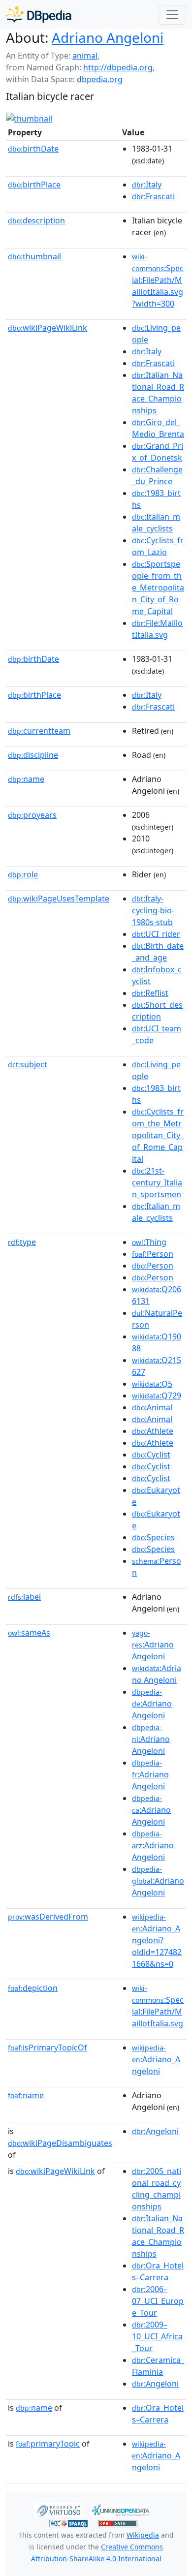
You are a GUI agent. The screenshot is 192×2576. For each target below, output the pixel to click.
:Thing (149, 1242)
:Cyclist (151, 1455)
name (26, 779)
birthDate (33, 149)
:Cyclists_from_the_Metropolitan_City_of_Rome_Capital (158, 1135)
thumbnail (34, 256)
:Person (153, 1254)
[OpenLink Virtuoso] (59, 2509)
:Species (153, 1537)
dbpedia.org (100, 79)
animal (85, 56)
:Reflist (150, 993)
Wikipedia (143, 2535)
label (24, 1597)
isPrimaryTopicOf (48, 2048)
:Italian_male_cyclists (156, 523)
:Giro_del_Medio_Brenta (158, 428)
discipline (33, 755)
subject (28, 1064)
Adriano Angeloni (108, 37)
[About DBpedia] (39, 15)
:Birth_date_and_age (158, 952)
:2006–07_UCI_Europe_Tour (158, 2301)
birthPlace (34, 185)
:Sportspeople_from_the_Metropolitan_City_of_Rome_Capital (158, 588)
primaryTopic (48, 2444)
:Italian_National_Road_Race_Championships (158, 393)
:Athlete (153, 1431)
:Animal (152, 1407)
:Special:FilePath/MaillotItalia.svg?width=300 (158, 280)
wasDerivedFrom (48, 1917)
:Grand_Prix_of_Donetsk (158, 452)
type (22, 1242)
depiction (33, 1988)
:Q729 (157, 1396)
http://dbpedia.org (118, 67)
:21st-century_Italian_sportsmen (157, 1182)
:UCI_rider (156, 934)
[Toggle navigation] (172, 15)
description (36, 220)
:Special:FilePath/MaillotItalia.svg (158, 2006)
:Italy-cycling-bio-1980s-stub (153, 910)
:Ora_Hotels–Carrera (158, 2271)
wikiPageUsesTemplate (59, 899)
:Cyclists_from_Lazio (158, 546)
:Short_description (157, 1011)
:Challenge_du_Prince (157, 475)
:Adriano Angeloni (153, 1645)
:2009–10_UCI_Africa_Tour (157, 2336)
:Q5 (152, 1384)
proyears (32, 815)
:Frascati (153, 196)
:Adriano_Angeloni (156, 2060)
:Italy (147, 185)
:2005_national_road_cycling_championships (157, 2189)
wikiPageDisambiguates (60, 2143)
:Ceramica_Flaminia (158, 2366)
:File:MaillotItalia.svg (157, 629)
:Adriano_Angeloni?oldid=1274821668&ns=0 (157, 1941)
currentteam (39, 731)
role (23, 874)
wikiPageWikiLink (48, 328)
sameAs (29, 1633)
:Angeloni (155, 2131)
